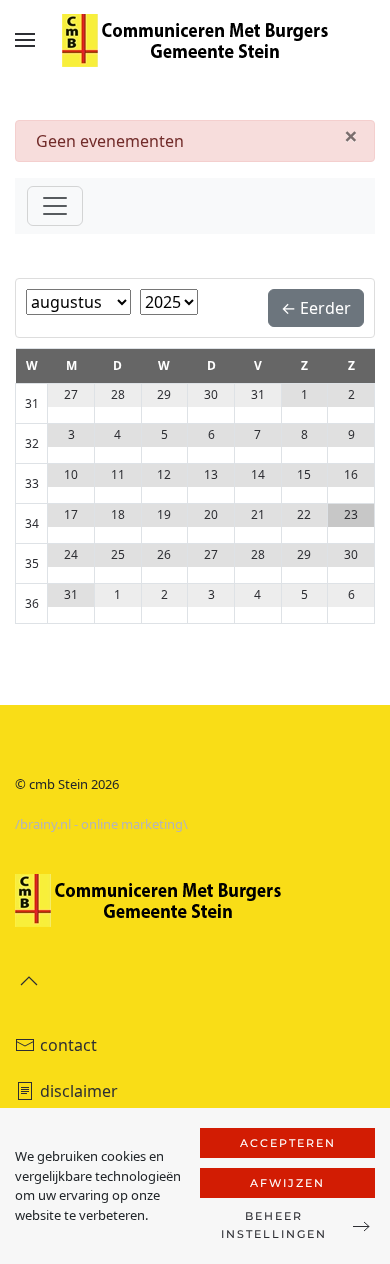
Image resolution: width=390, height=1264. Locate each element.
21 (258, 514)
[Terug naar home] (195, 40)
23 (351, 514)
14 (258, 474)
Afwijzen (287, 1183)
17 (71, 514)
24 (71, 554)
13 (211, 474)
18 (118, 514)
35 (32, 563)
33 (32, 483)
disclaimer (79, 1091)
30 (211, 394)
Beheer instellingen (274, 1225)
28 (118, 394)
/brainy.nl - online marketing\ (101, 824)
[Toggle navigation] (55, 206)
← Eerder (316, 308)
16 (351, 474)
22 (304, 514)
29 (164, 394)
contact (68, 1045)
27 (71, 394)
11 (118, 474)
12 (164, 474)
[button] (25, 40)
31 (32, 403)
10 (71, 474)
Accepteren (288, 1143)
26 (164, 554)
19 (164, 514)
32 (32, 443)
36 (32, 603)
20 (211, 514)
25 (118, 554)
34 (32, 523)
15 (304, 474)
